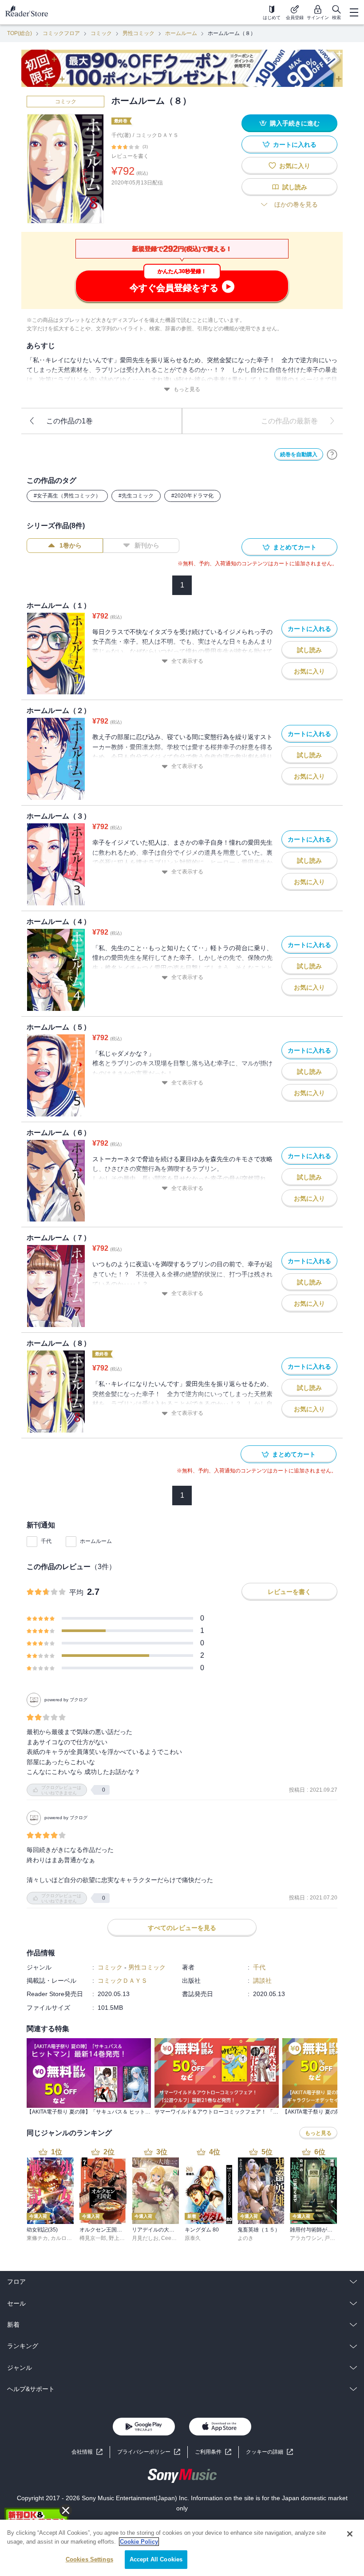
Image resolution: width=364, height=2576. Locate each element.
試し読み (295, 187)
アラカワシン (306, 2238)
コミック (101, 33)
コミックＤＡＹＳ (157, 135)
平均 (76, 1592)
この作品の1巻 (69, 421)
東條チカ (37, 2238)
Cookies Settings (89, 2559)
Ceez (168, 2238)
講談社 (262, 1981)
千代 (46, 1541)
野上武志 (119, 2238)
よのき (245, 2238)
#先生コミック (136, 496)
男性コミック (138, 33)
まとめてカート (295, 547)
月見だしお (145, 2238)
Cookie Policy (139, 2542)
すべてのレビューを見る (182, 1928)
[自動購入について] (332, 454)
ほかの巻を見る (296, 204)
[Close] (350, 2534)
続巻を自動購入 (299, 454)
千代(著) (121, 135)
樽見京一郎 (93, 2238)
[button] (269, 2452)
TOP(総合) (20, 33)
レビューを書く (130, 156)
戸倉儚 (332, 2238)
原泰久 (193, 2238)
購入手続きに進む (295, 123)
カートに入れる (295, 145)
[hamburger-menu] (354, 12)
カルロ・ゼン (67, 2238)
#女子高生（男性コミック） (67, 496)
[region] (182, 2548)
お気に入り (295, 166)
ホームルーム (181, 33)
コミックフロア (61, 33)
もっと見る (187, 389)
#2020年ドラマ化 (192, 496)
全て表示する (187, 661)
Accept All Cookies (156, 2559)
